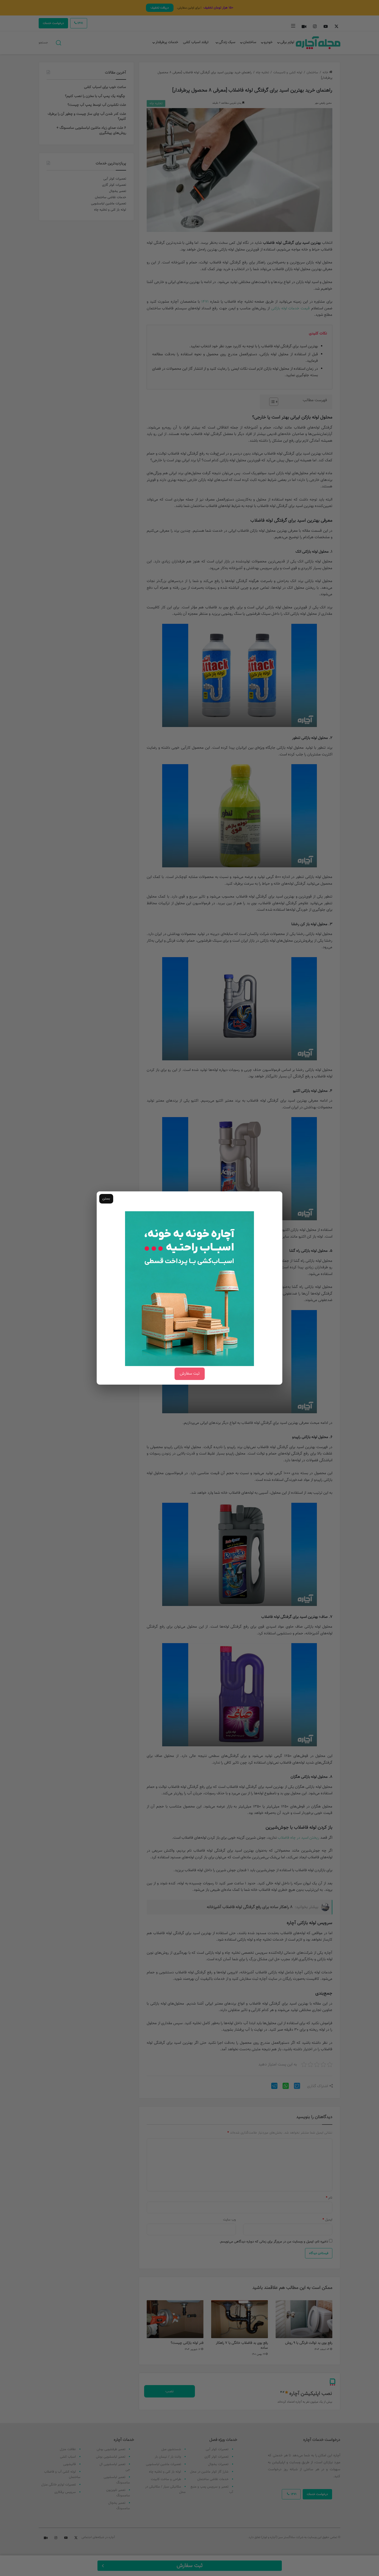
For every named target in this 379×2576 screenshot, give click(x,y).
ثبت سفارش (190, 1374)
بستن (106, 1199)
